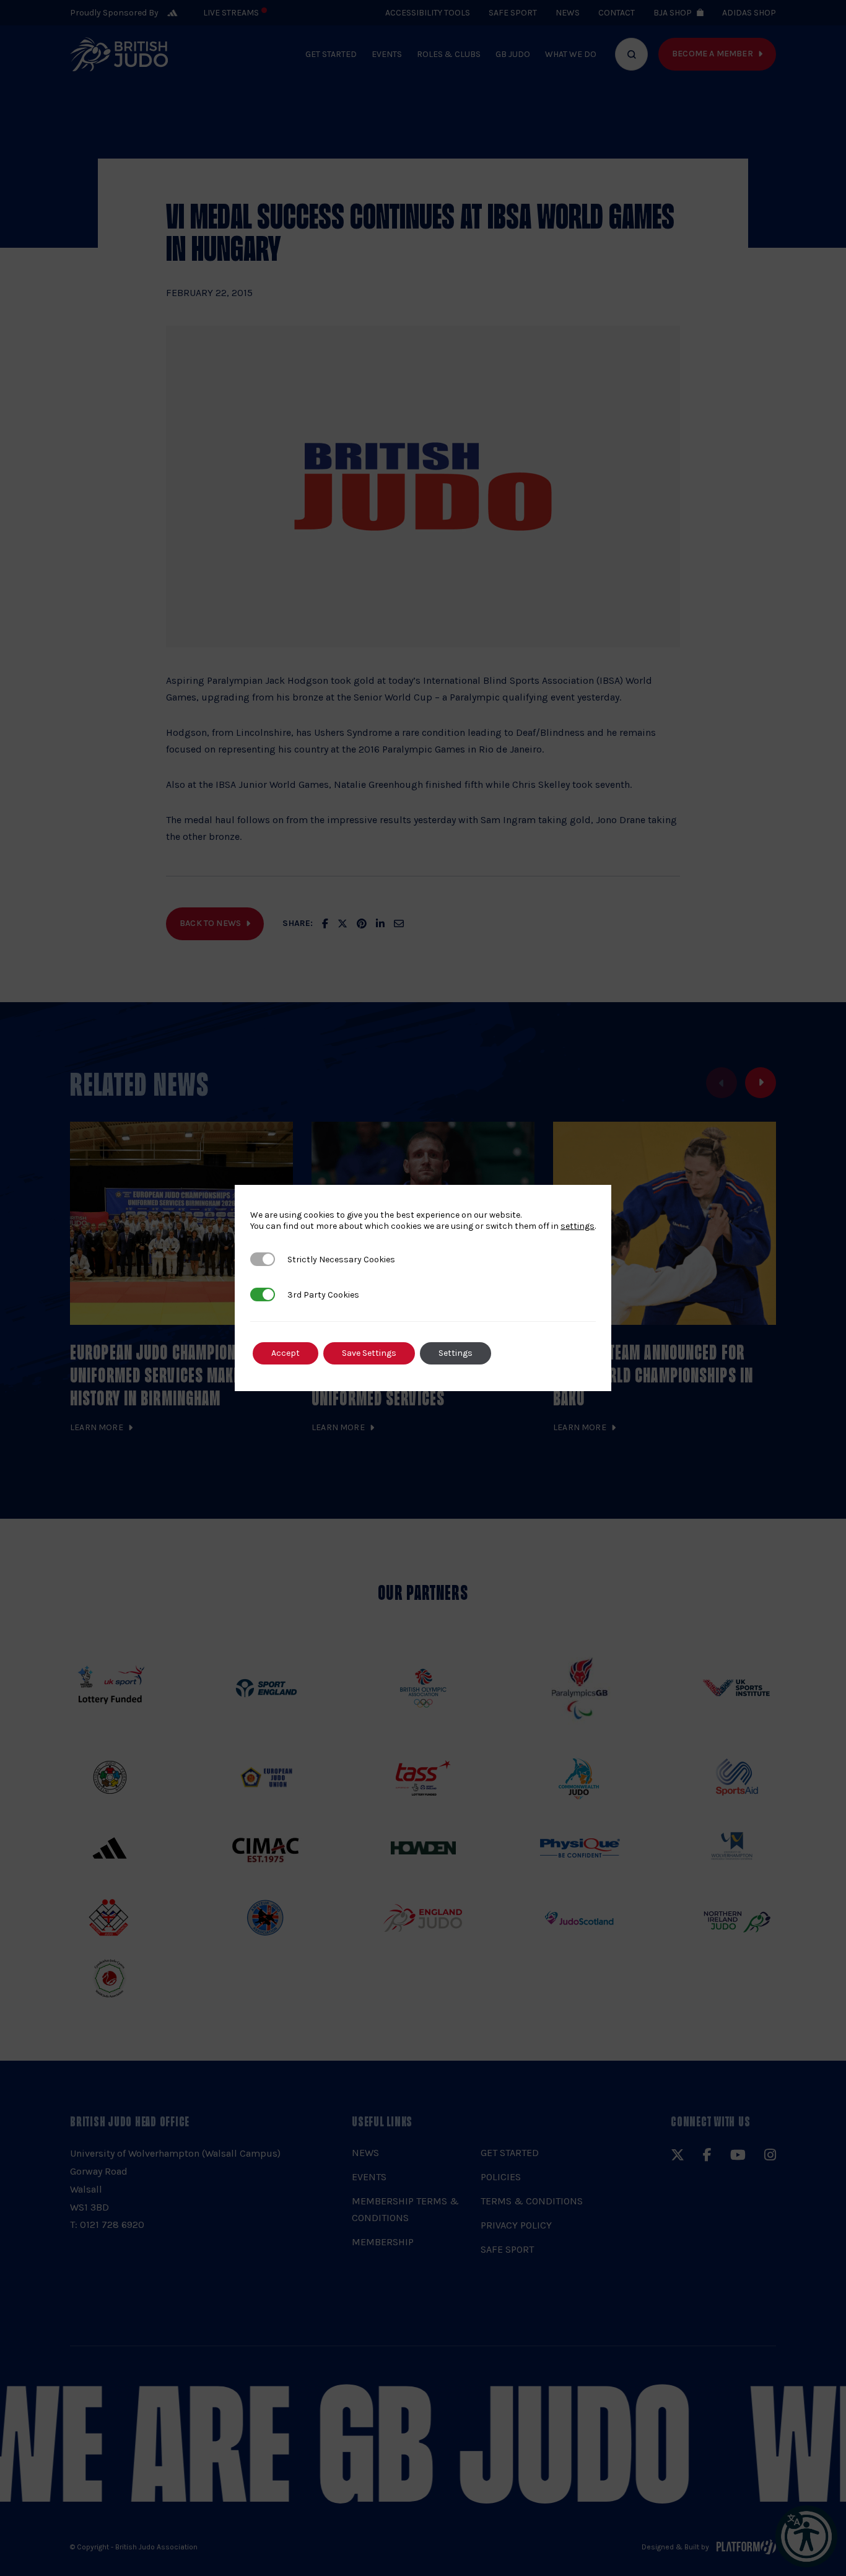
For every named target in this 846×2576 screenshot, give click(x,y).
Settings (456, 1353)
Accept (286, 1353)
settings (578, 1226)
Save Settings (369, 1353)
